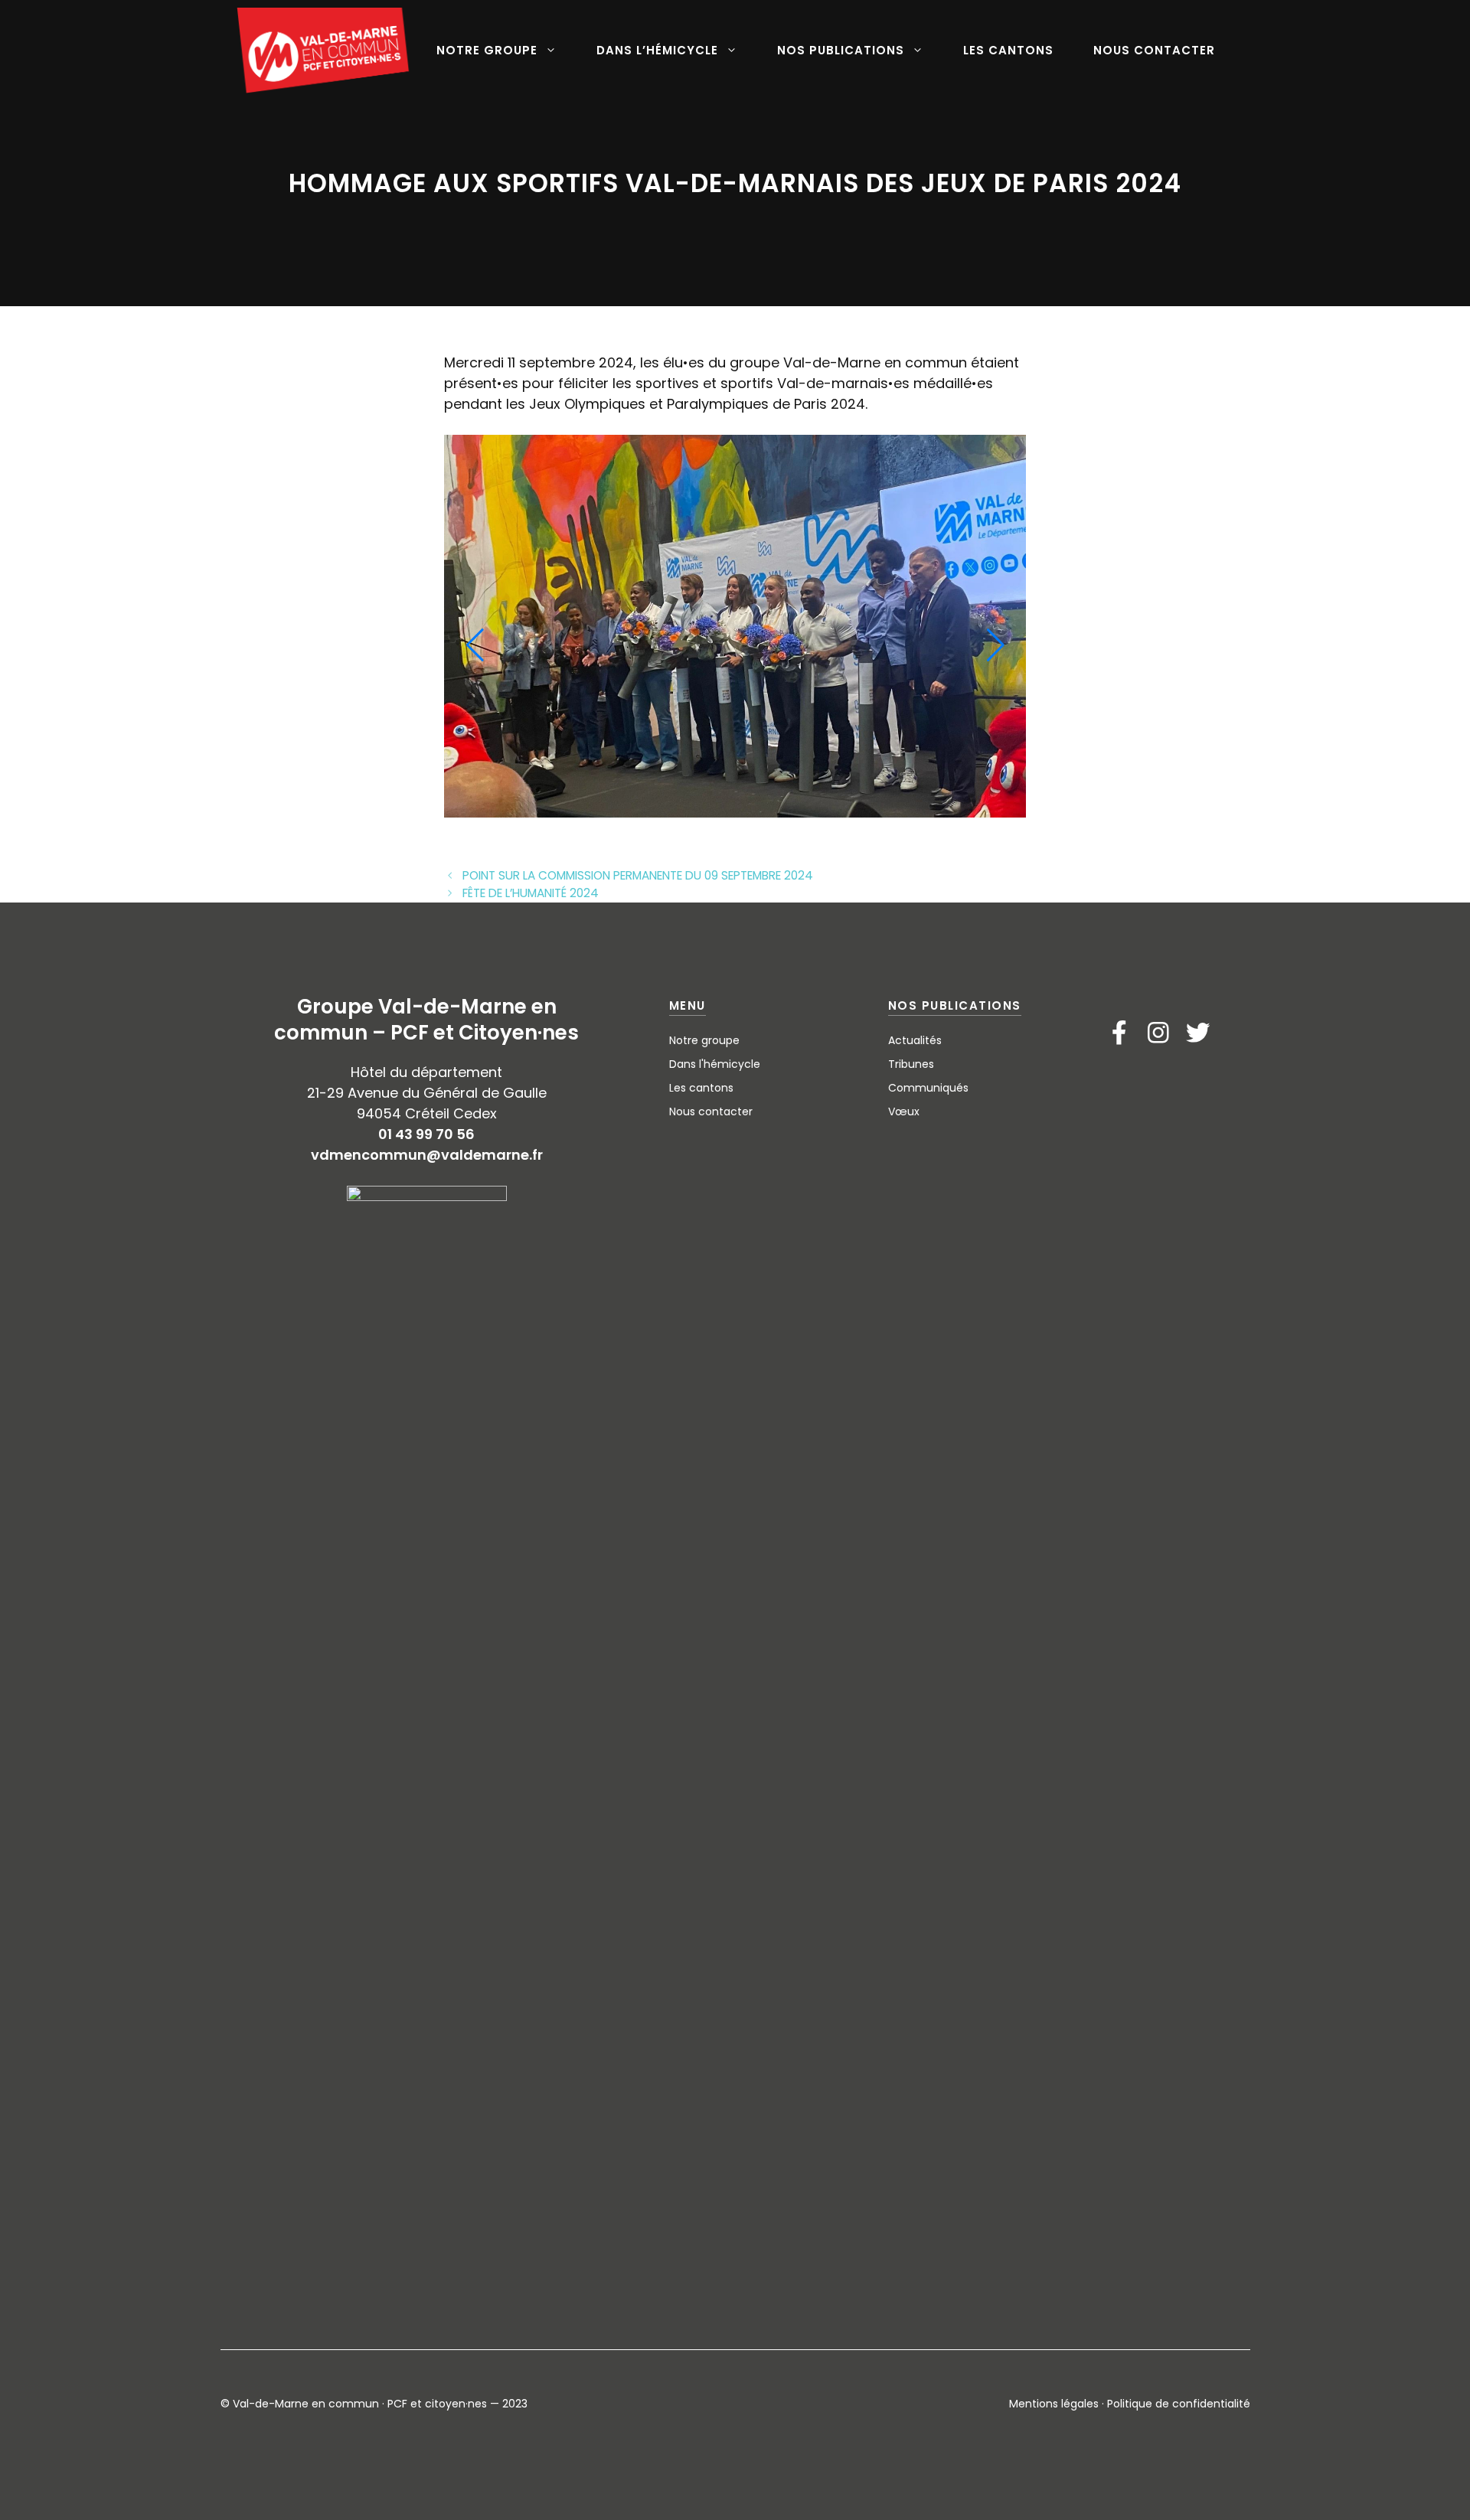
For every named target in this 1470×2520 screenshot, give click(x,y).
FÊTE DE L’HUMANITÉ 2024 (531, 893)
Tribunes (911, 1064)
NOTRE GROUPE (487, 50)
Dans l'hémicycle (715, 1064)
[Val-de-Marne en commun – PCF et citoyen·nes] (324, 51)
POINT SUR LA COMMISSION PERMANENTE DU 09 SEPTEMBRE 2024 (638, 875)
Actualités (915, 1040)
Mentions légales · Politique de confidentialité (1130, 2404)
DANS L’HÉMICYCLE (657, 50)
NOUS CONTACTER (1154, 50)
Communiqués (928, 1088)
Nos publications (955, 1005)
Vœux (904, 1111)
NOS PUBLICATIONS (841, 50)
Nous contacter (711, 1111)
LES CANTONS (1008, 50)
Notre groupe (704, 1040)
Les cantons (701, 1088)
